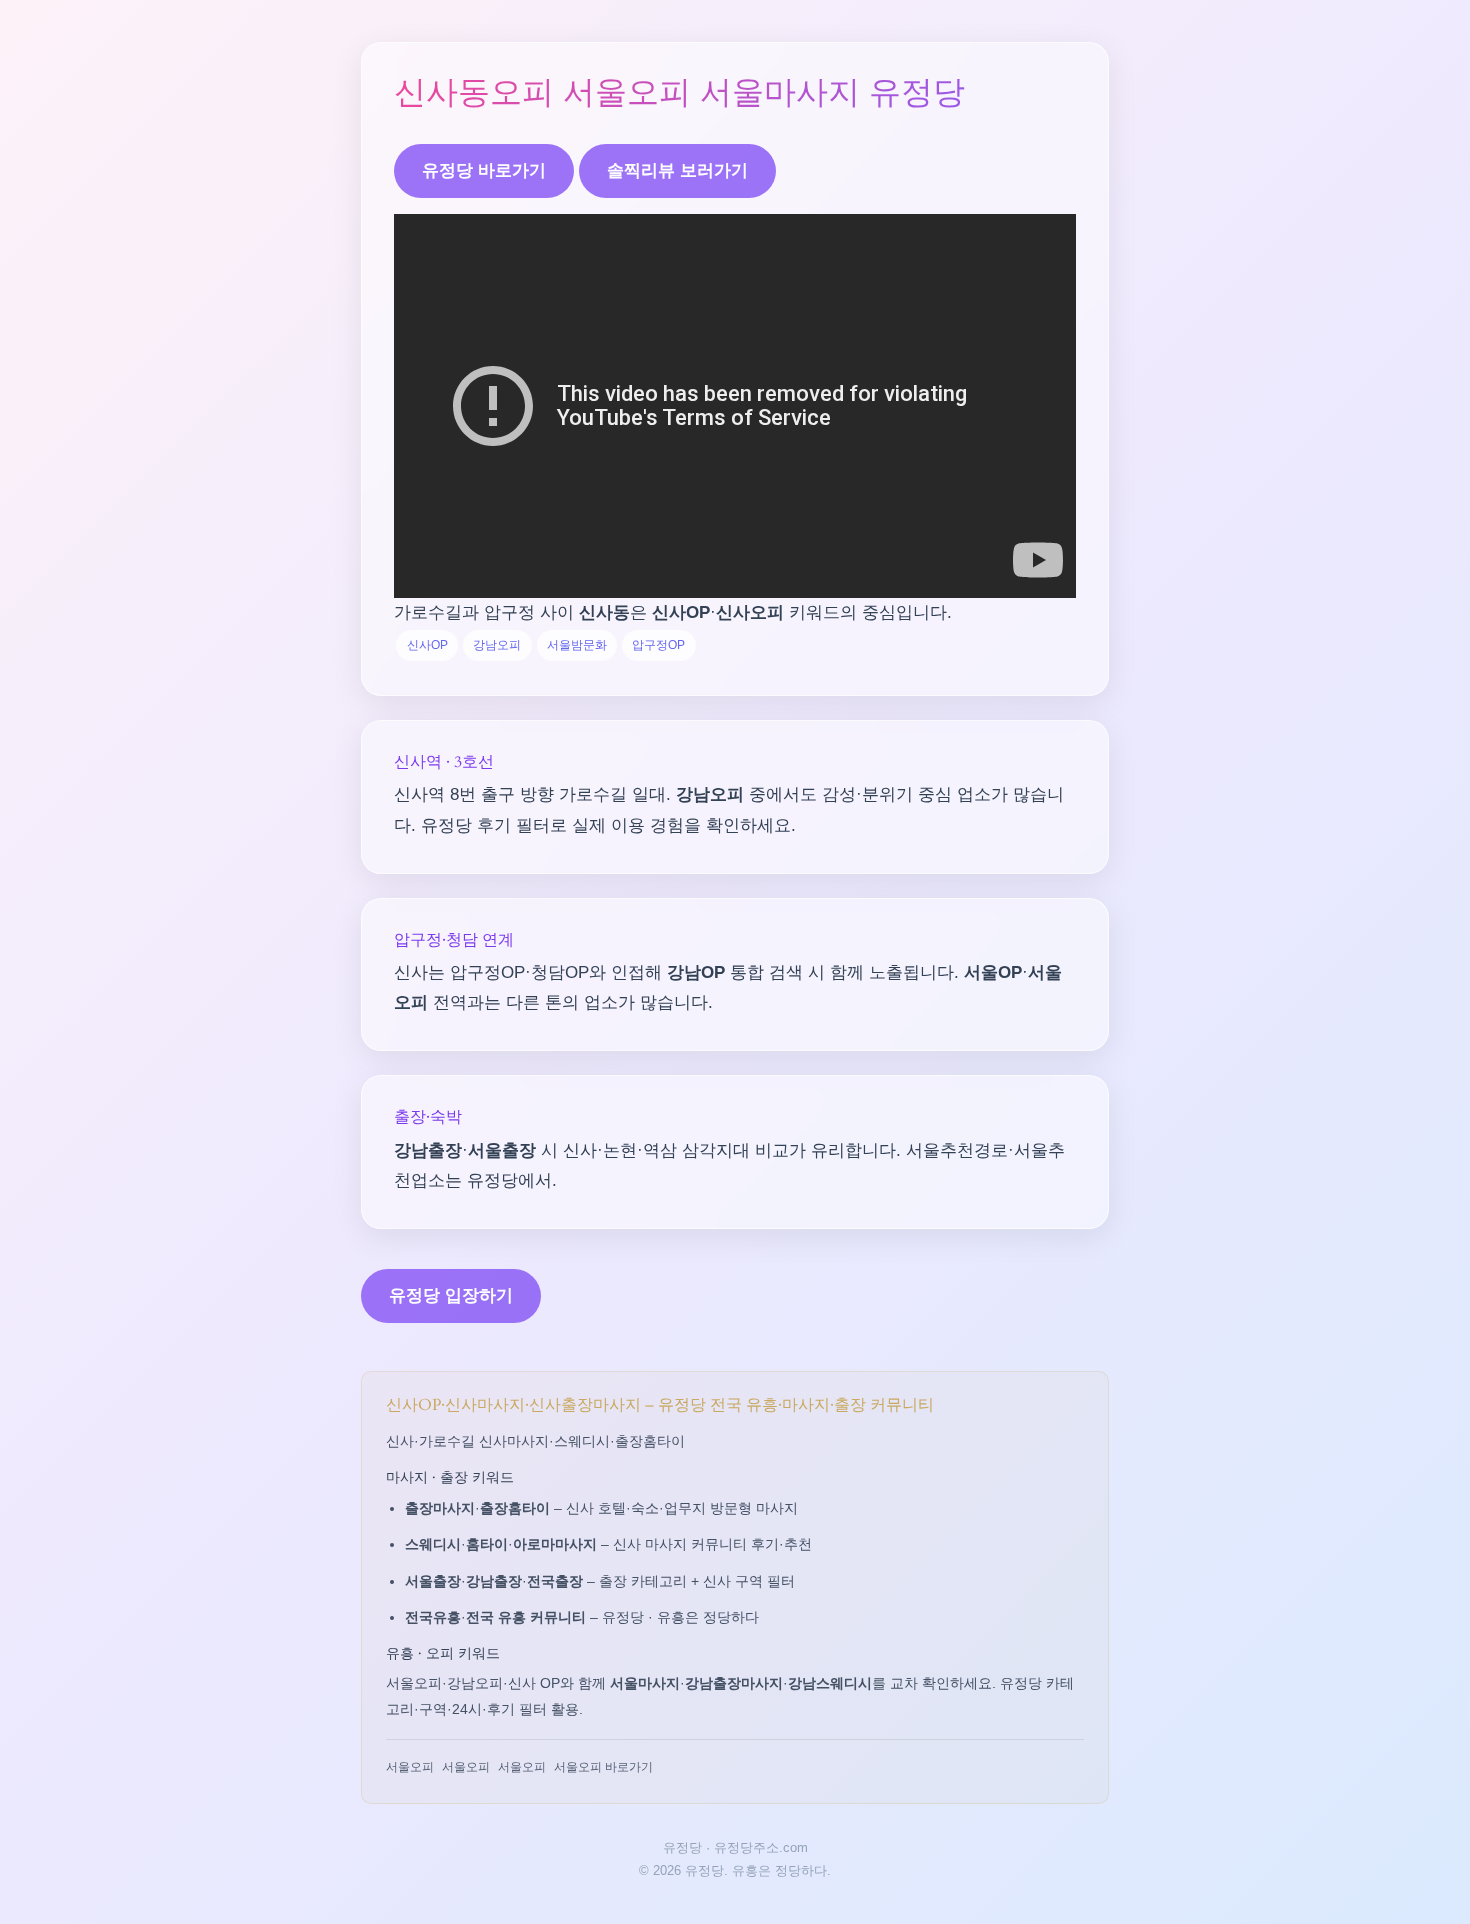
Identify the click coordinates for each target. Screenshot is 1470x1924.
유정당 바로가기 (484, 170)
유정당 (682, 1847)
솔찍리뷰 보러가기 (677, 170)
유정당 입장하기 (451, 1295)
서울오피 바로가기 (603, 1767)
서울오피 (410, 1767)
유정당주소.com (761, 1847)
